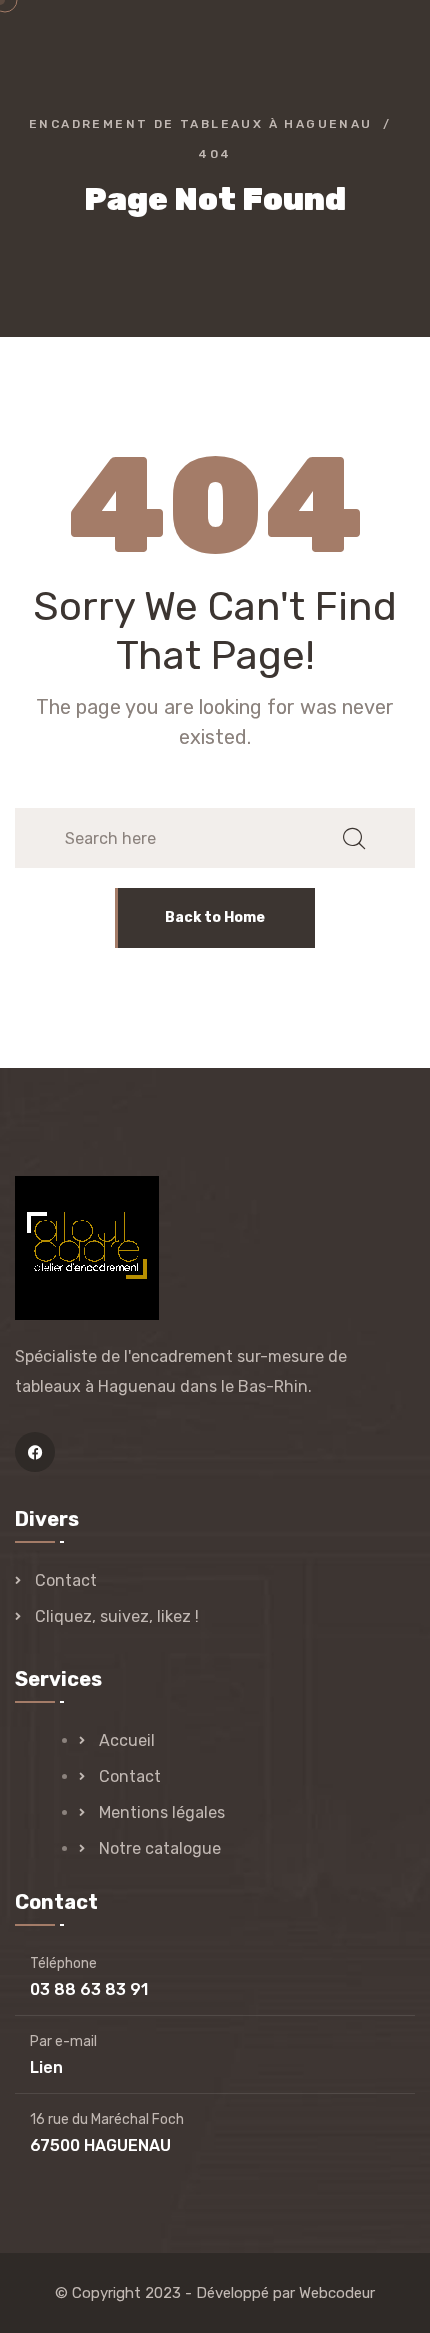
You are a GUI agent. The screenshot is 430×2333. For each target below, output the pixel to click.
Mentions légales (162, 1812)
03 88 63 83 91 (89, 1989)
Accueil (127, 1740)
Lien (46, 2067)
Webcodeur (337, 2293)
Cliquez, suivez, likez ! (117, 1616)
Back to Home (215, 917)
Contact (66, 1580)
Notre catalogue (160, 1848)
